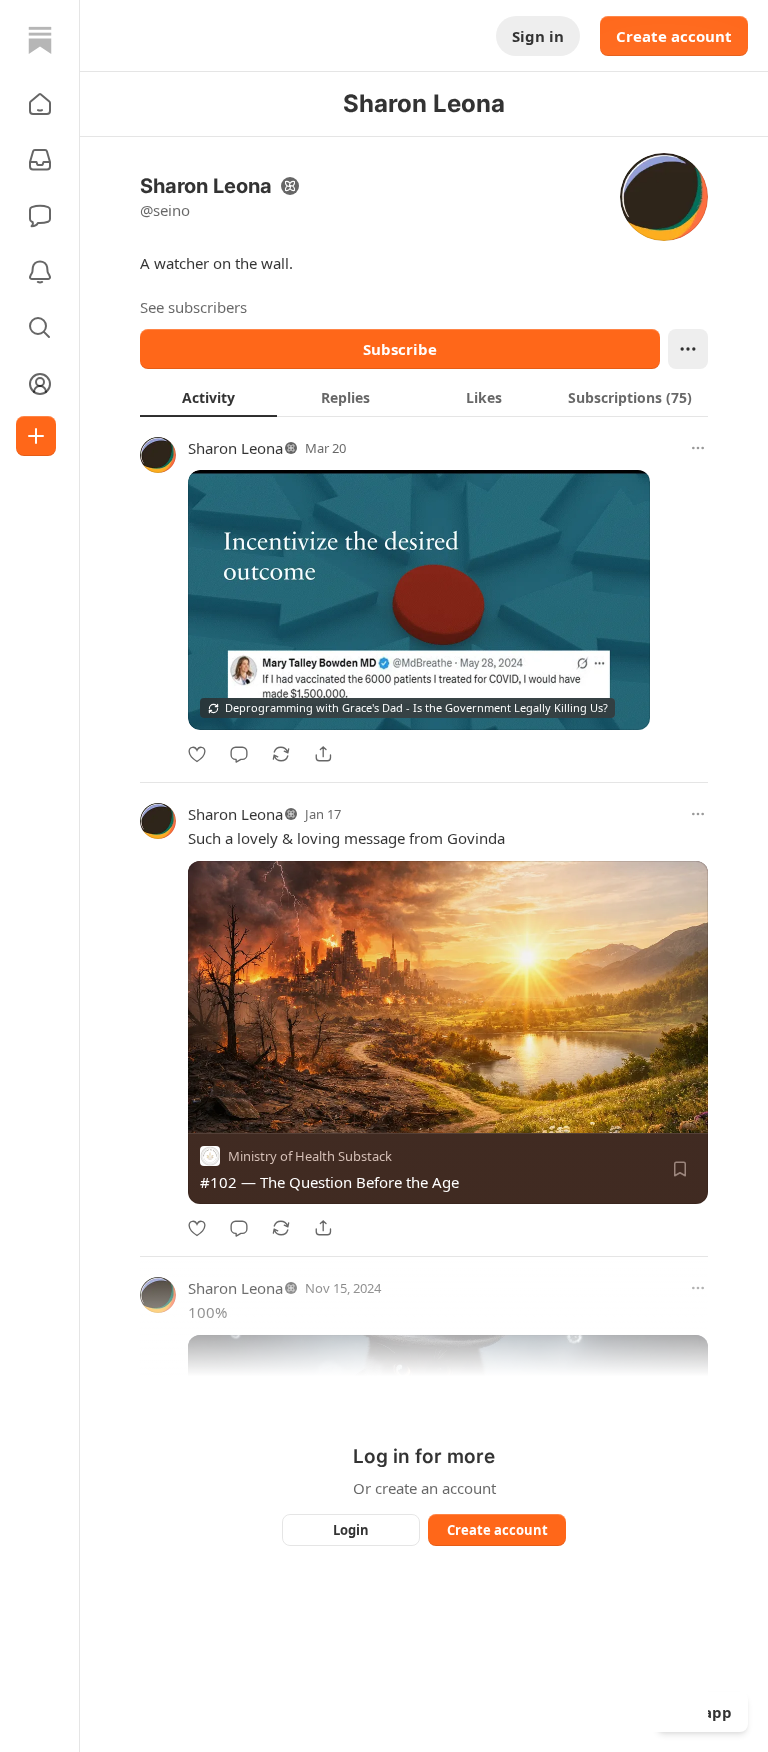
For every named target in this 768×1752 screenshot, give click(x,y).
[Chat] (40, 216)
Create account (674, 36)
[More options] (698, 448)
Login (351, 1530)
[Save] (680, 1169)
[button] (40, 104)
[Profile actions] (688, 349)
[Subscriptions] (40, 160)
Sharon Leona (235, 448)
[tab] (208, 397)
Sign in (538, 36)
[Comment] (239, 754)
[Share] (323, 754)
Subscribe (400, 349)
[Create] (36, 436)
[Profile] (40, 384)
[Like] (197, 754)
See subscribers (193, 307)
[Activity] (40, 272)
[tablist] (424, 397)
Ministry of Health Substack (310, 1156)
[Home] (40, 40)
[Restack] (281, 754)
